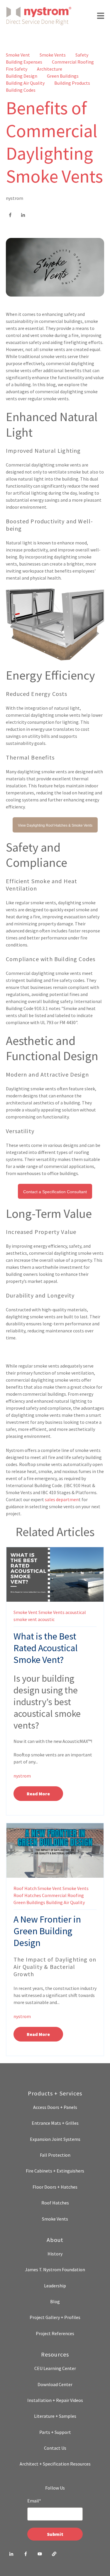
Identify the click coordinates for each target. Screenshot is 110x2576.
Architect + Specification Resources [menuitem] (55, 2464)
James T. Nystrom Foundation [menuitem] (55, 2269)
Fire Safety (17, 69)
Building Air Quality (25, 83)
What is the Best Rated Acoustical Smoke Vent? (46, 1648)
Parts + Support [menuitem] (55, 2432)
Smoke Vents (53, 55)
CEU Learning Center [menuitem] (55, 2368)
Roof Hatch (25, 1888)
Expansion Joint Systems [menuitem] (55, 2139)
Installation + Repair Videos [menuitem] (55, 2400)
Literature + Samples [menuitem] (55, 2416)
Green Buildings (63, 76)
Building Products (72, 83)
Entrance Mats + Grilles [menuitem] (55, 2123)
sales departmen (62, 1499)
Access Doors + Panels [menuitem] (55, 2107)
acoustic (46, 1619)
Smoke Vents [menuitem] (55, 2219)
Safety (82, 55)
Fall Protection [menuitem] (55, 2155)
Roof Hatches (27, 1895)
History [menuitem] (55, 2254)
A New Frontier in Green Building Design (47, 1931)
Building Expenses (24, 62)
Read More (38, 1794)
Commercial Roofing (73, 62)
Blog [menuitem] (55, 2301)
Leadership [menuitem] (55, 2286)
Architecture (50, 69)
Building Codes (21, 90)
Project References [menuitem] (55, 2333)
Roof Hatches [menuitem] (55, 2203)
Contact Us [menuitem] (55, 2448)
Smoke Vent (18, 55)
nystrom (15, 198)
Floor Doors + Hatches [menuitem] (55, 2187)
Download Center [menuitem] (55, 2384)
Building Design (22, 76)
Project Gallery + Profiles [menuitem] (55, 2317)
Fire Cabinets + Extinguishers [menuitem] (55, 2171)
